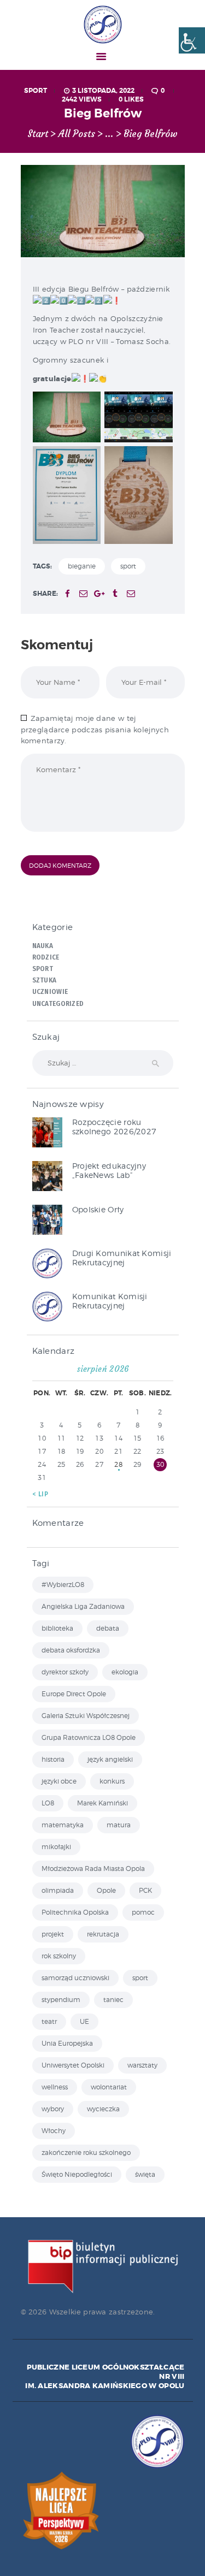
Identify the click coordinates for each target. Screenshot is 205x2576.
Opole (106, 1890)
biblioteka (57, 1628)
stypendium (61, 2000)
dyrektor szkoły (65, 1672)
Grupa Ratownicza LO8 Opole (89, 1737)
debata (108, 1628)
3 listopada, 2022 (103, 91)
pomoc (143, 1912)
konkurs (112, 1781)
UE (84, 2021)
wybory (53, 2109)
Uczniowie (50, 992)
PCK (145, 1890)
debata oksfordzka (71, 1650)
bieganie (82, 566)
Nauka (43, 946)
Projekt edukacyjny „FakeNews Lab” (109, 1170)
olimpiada (58, 1890)
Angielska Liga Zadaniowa (83, 1606)
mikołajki (56, 1847)
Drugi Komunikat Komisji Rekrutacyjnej (122, 1258)
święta (145, 2174)
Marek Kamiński (102, 1803)
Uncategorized (58, 1004)
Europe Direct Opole (74, 1694)
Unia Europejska (67, 2043)
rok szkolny (59, 1956)
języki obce (59, 1781)
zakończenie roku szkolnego (86, 2152)
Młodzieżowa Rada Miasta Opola (93, 1869)
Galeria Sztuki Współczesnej (86, 1716)
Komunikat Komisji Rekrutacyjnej (110, 1301)
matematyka (63, 1825)
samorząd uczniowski (75, 1978)
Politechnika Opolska (75, 1912)
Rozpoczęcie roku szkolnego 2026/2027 (115, 1127)
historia (53, 1759)
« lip (40, 1494)
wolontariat (109, 2087)
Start (38, 134)
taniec (113, 2000)
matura (119, 1825)
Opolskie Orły (98, 1209)
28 (118, 1464)
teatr (49, 2021)
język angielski (110, 1759)
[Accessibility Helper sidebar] (192, 40)
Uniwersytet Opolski (73, 2065)
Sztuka (45, 980)
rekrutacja (103, 1934)
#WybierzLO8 (63, 1585)
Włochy (54, 2131)
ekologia (125, 1672)
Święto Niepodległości (77, 2174)
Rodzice (46, 957)
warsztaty (142, 2065)
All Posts (77, 134)
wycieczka (103, 2109)
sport (128, 566)
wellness (55, 2087)
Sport (36, 91)
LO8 (48, 1803)
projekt (53, 1934)
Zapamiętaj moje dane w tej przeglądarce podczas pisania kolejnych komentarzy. (95, 730)
